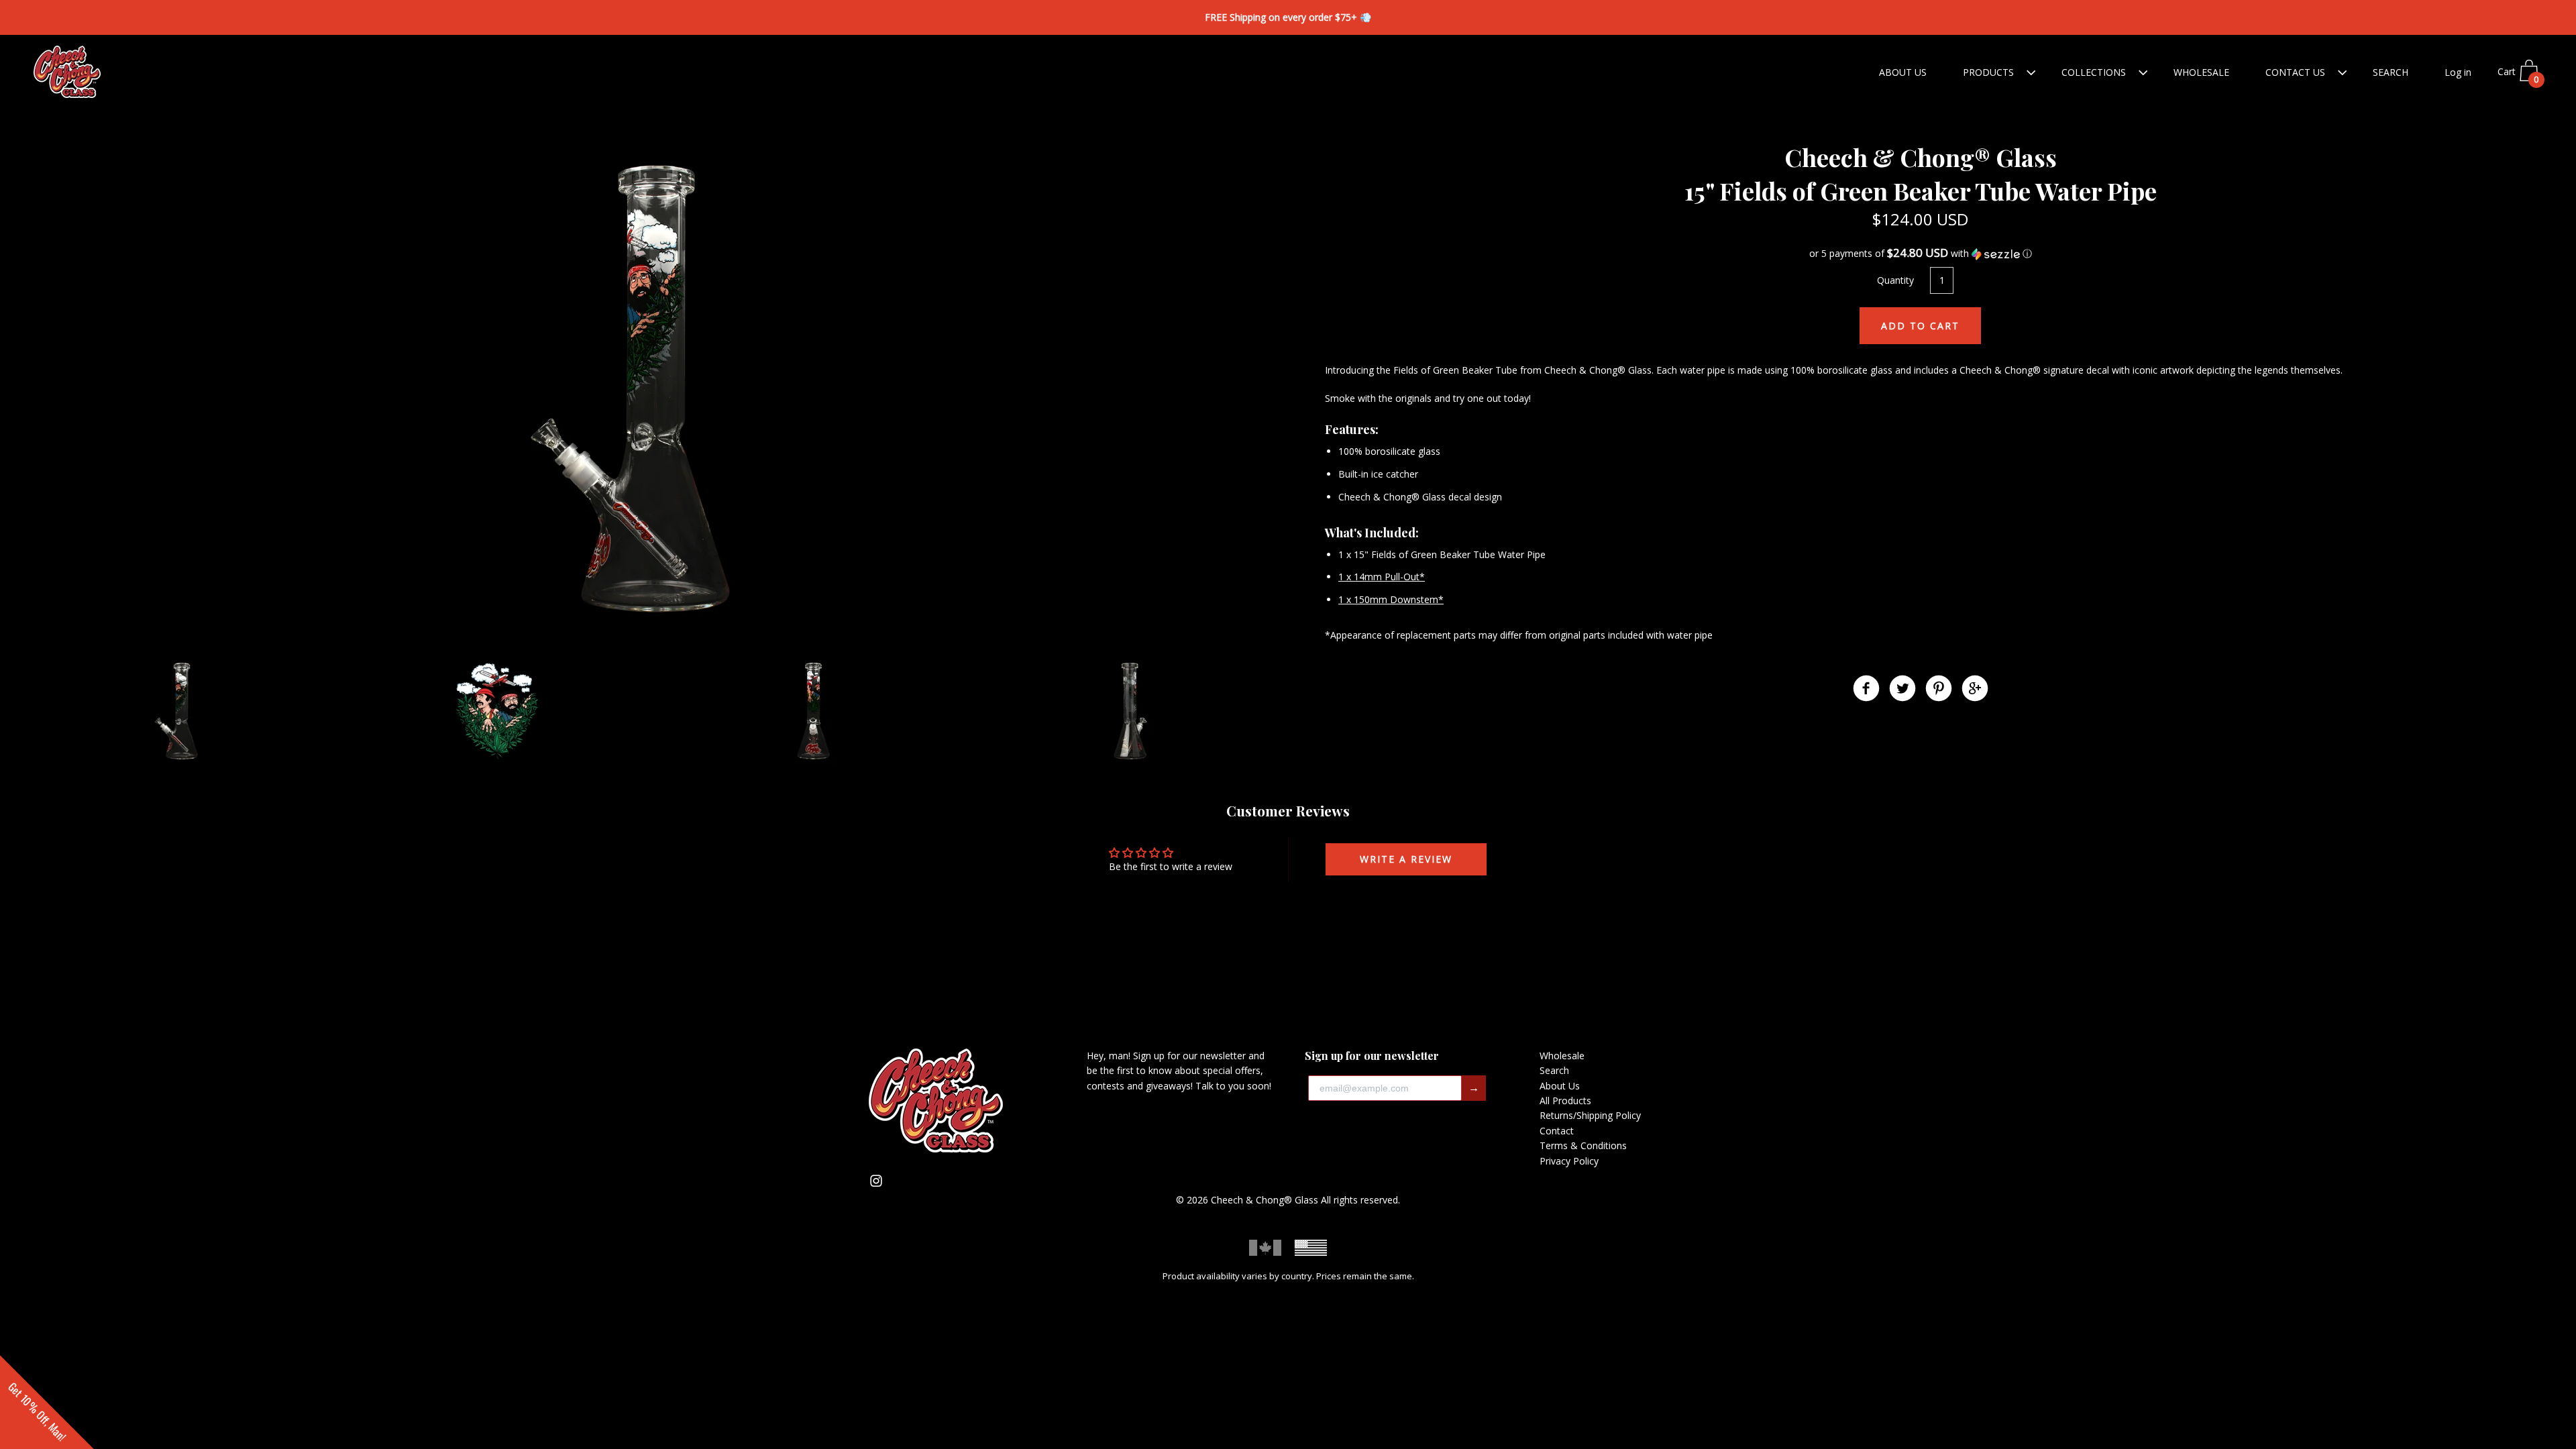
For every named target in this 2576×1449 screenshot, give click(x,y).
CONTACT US (2295, 72)
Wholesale (1562, 1056)
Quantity (1895, 280)
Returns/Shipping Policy (1590, 1115)
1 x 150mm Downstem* (1391, 599)
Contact (1557, 1131)
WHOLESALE (2201, 72)
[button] (1920, 254)
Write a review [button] (1406, 859)
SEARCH (2391, 72)
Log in (2458, 72)
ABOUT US (1903, 72)
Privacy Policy (1569, 1161)
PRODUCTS (1988, 72)
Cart (2518, 76)
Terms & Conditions (1583, 1145)
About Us (1560, 1086)
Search (1554, 1070)
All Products (1565, 1101)
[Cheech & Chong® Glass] (1866, 690)
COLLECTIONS (2094, 72)
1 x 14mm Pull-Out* (1382, 577)
